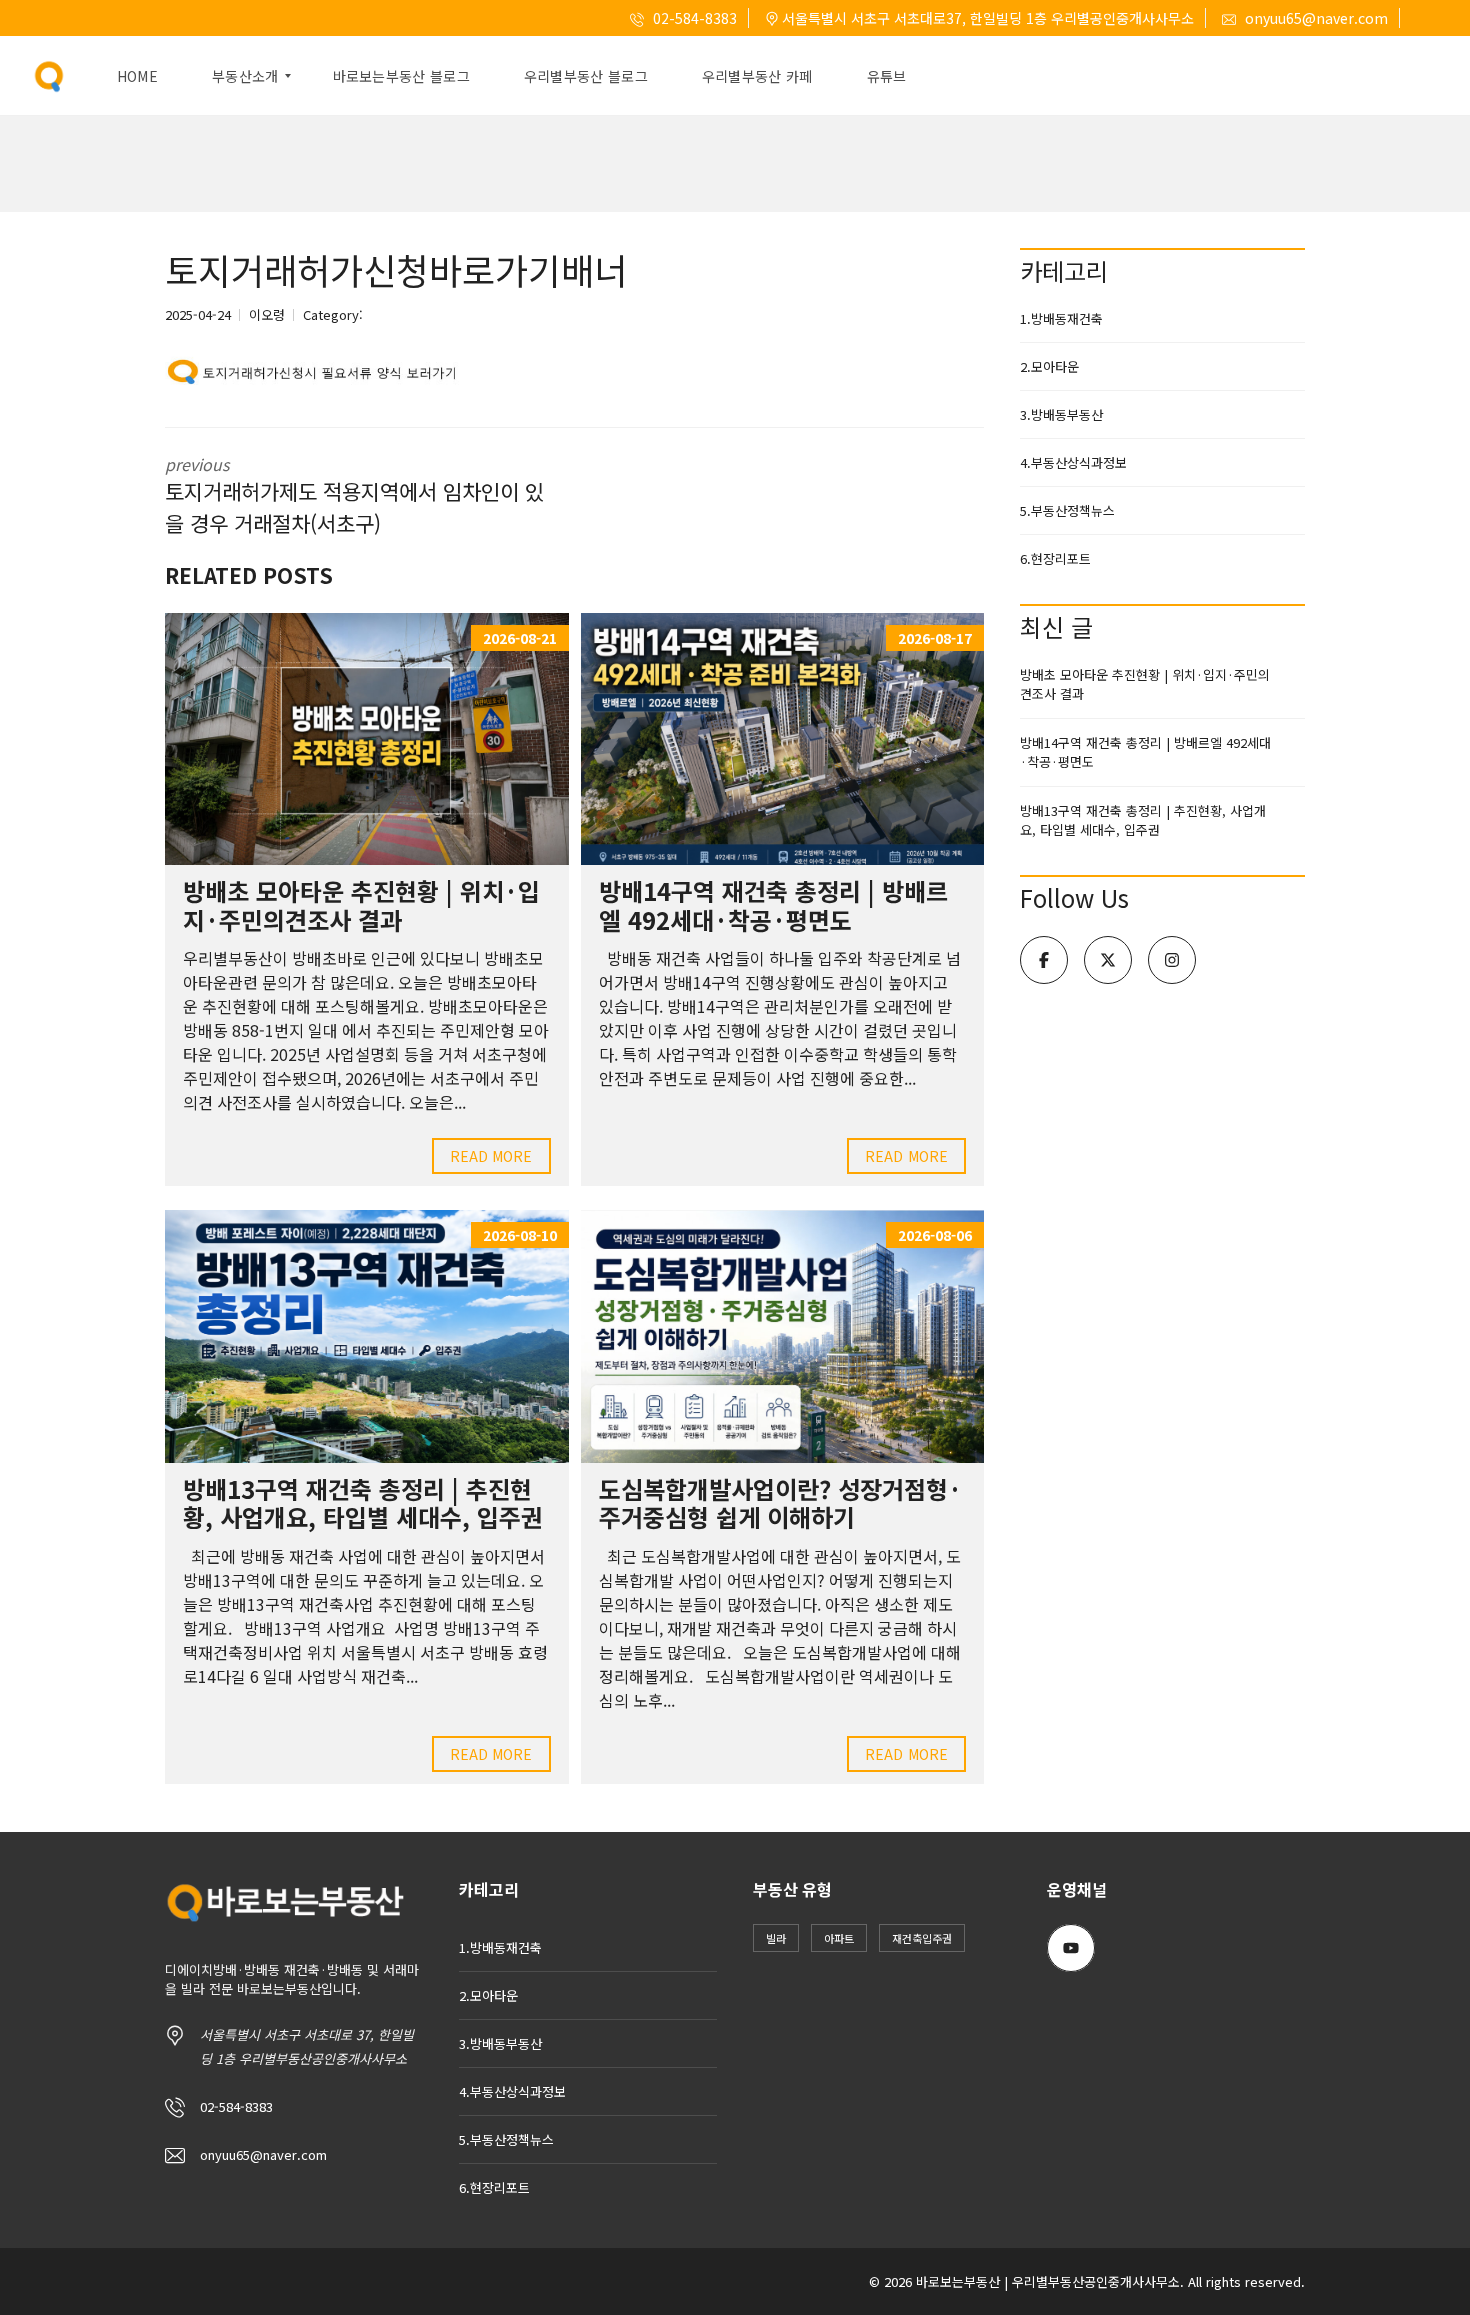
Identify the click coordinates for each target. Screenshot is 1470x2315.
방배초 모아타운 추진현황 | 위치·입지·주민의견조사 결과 (361, 905)
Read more (491, 1156)
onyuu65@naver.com (1315, 18)
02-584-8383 (693, 18)
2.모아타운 (1049, 366)
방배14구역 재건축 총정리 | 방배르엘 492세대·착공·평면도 (773, 905)
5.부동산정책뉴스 (1067, 510)
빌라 (776, 1938)
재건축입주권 (922, 1938)
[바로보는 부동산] (49, 76)
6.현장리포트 (1055, 558)
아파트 (839, 1938)
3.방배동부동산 (1061, 414)
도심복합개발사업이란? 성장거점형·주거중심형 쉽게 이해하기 (780, 1503)
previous (354, 495)
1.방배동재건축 (1061, 318)
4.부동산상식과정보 (1073, 462)
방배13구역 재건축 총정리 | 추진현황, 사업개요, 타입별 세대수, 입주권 (363, 1503)
